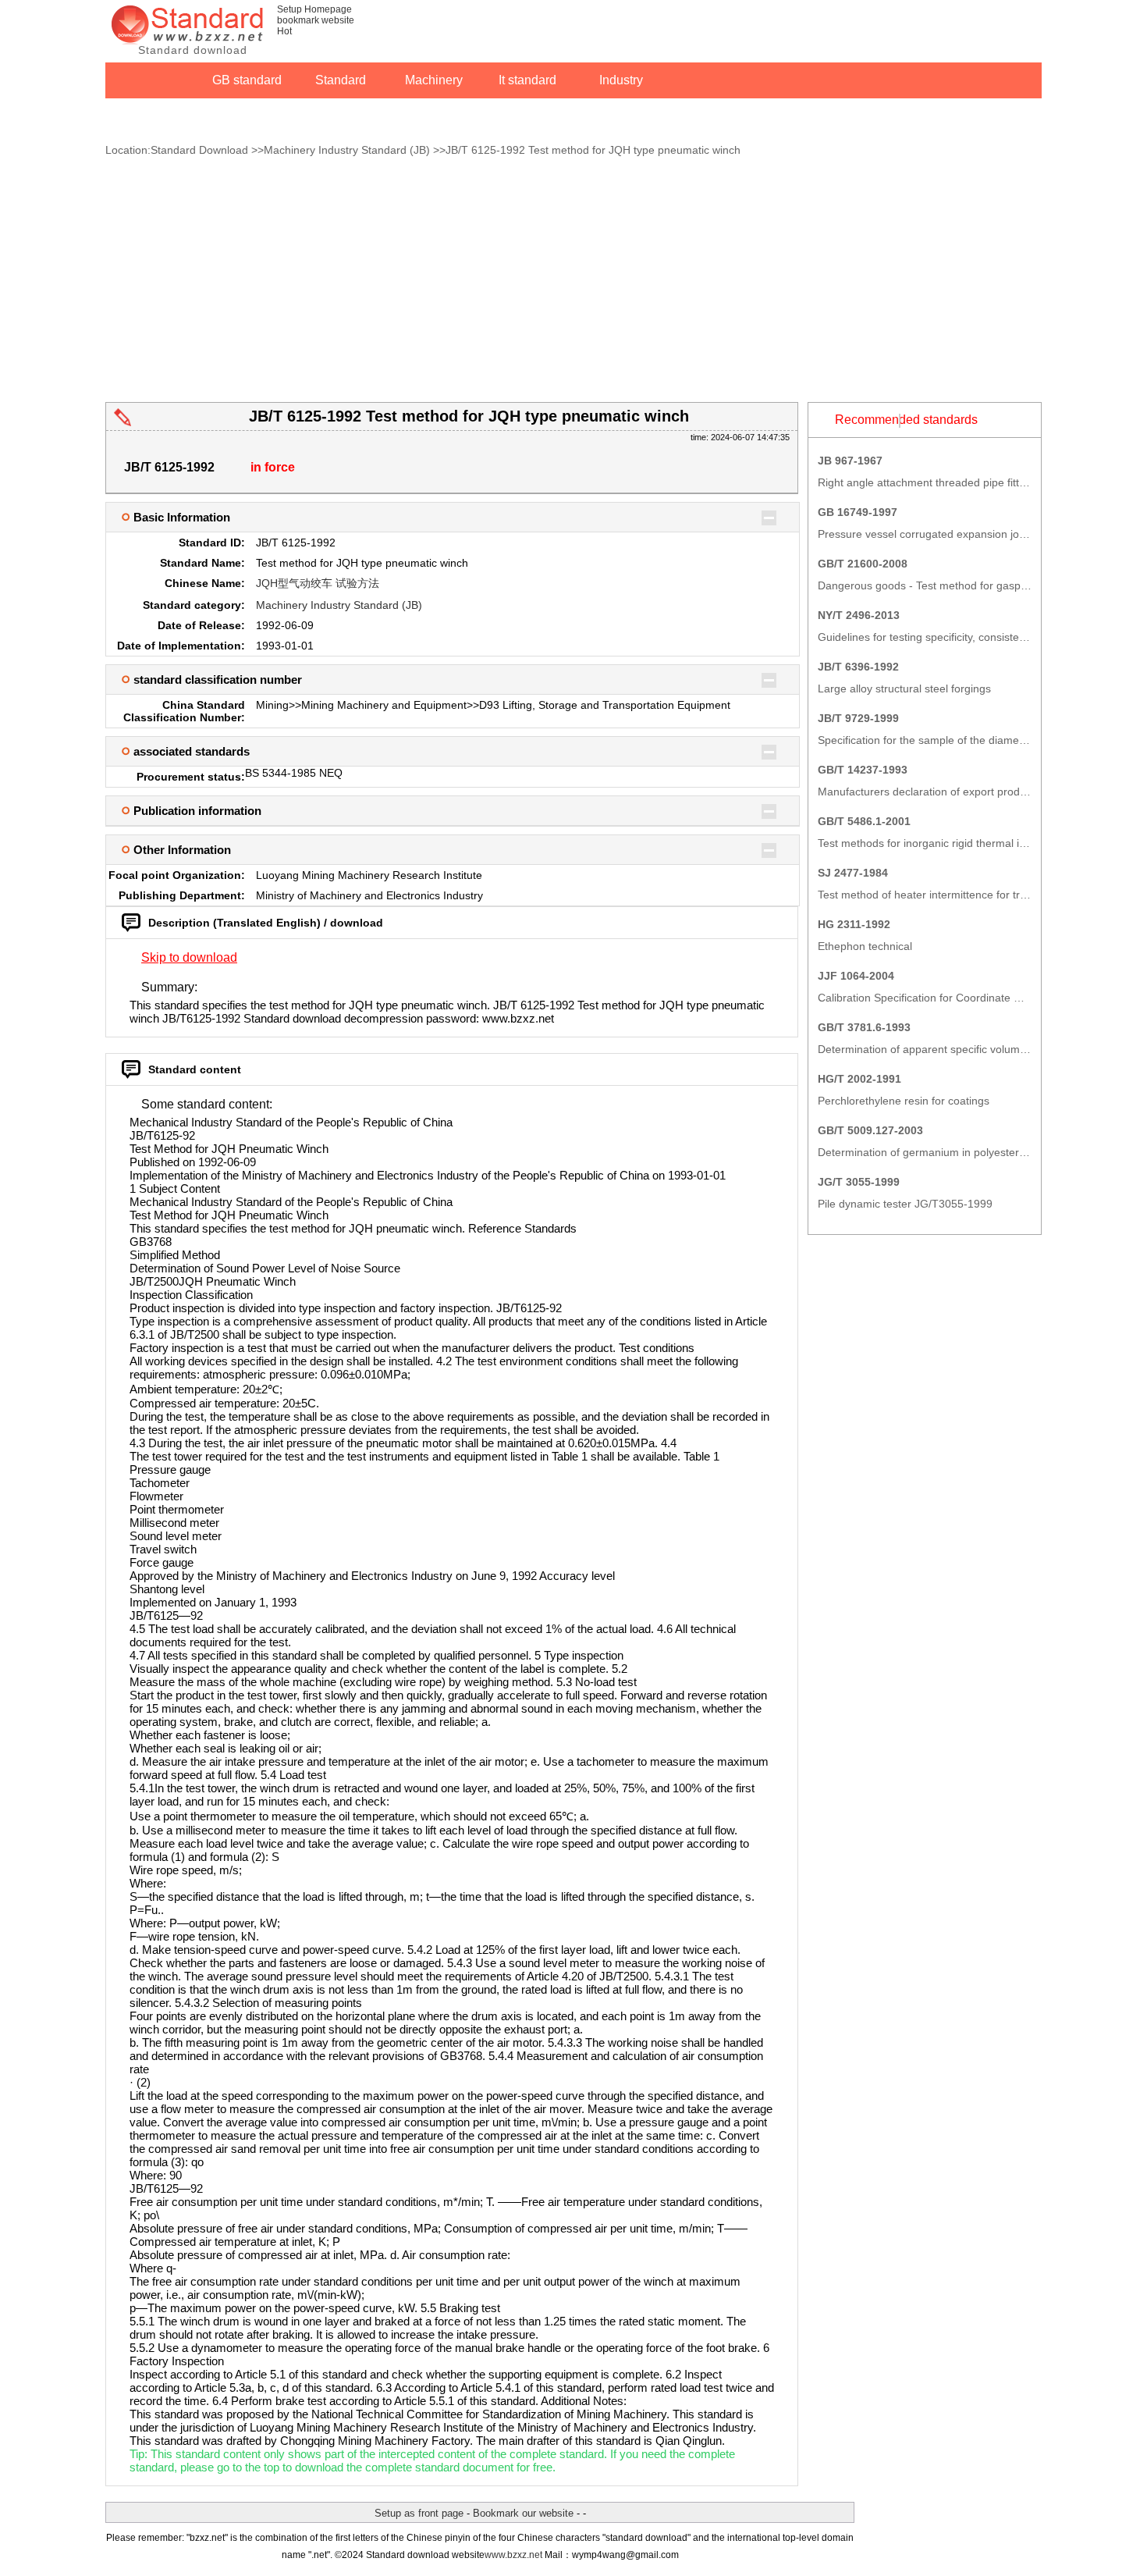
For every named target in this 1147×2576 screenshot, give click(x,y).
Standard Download (199, 150)
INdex (153, 114)
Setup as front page (419, 2513)
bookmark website (316, 20)
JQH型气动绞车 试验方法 (318, 583)
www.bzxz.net (513, 2555)
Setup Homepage (314, 9)
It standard (527, 80)
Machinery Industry (434, 85)
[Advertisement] (573, 285)
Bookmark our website (523, 2513)
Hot (284, 31)
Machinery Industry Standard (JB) (347, 150)
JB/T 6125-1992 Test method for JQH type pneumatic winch (593, 150)
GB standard (247, 80)
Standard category (341, 85)
